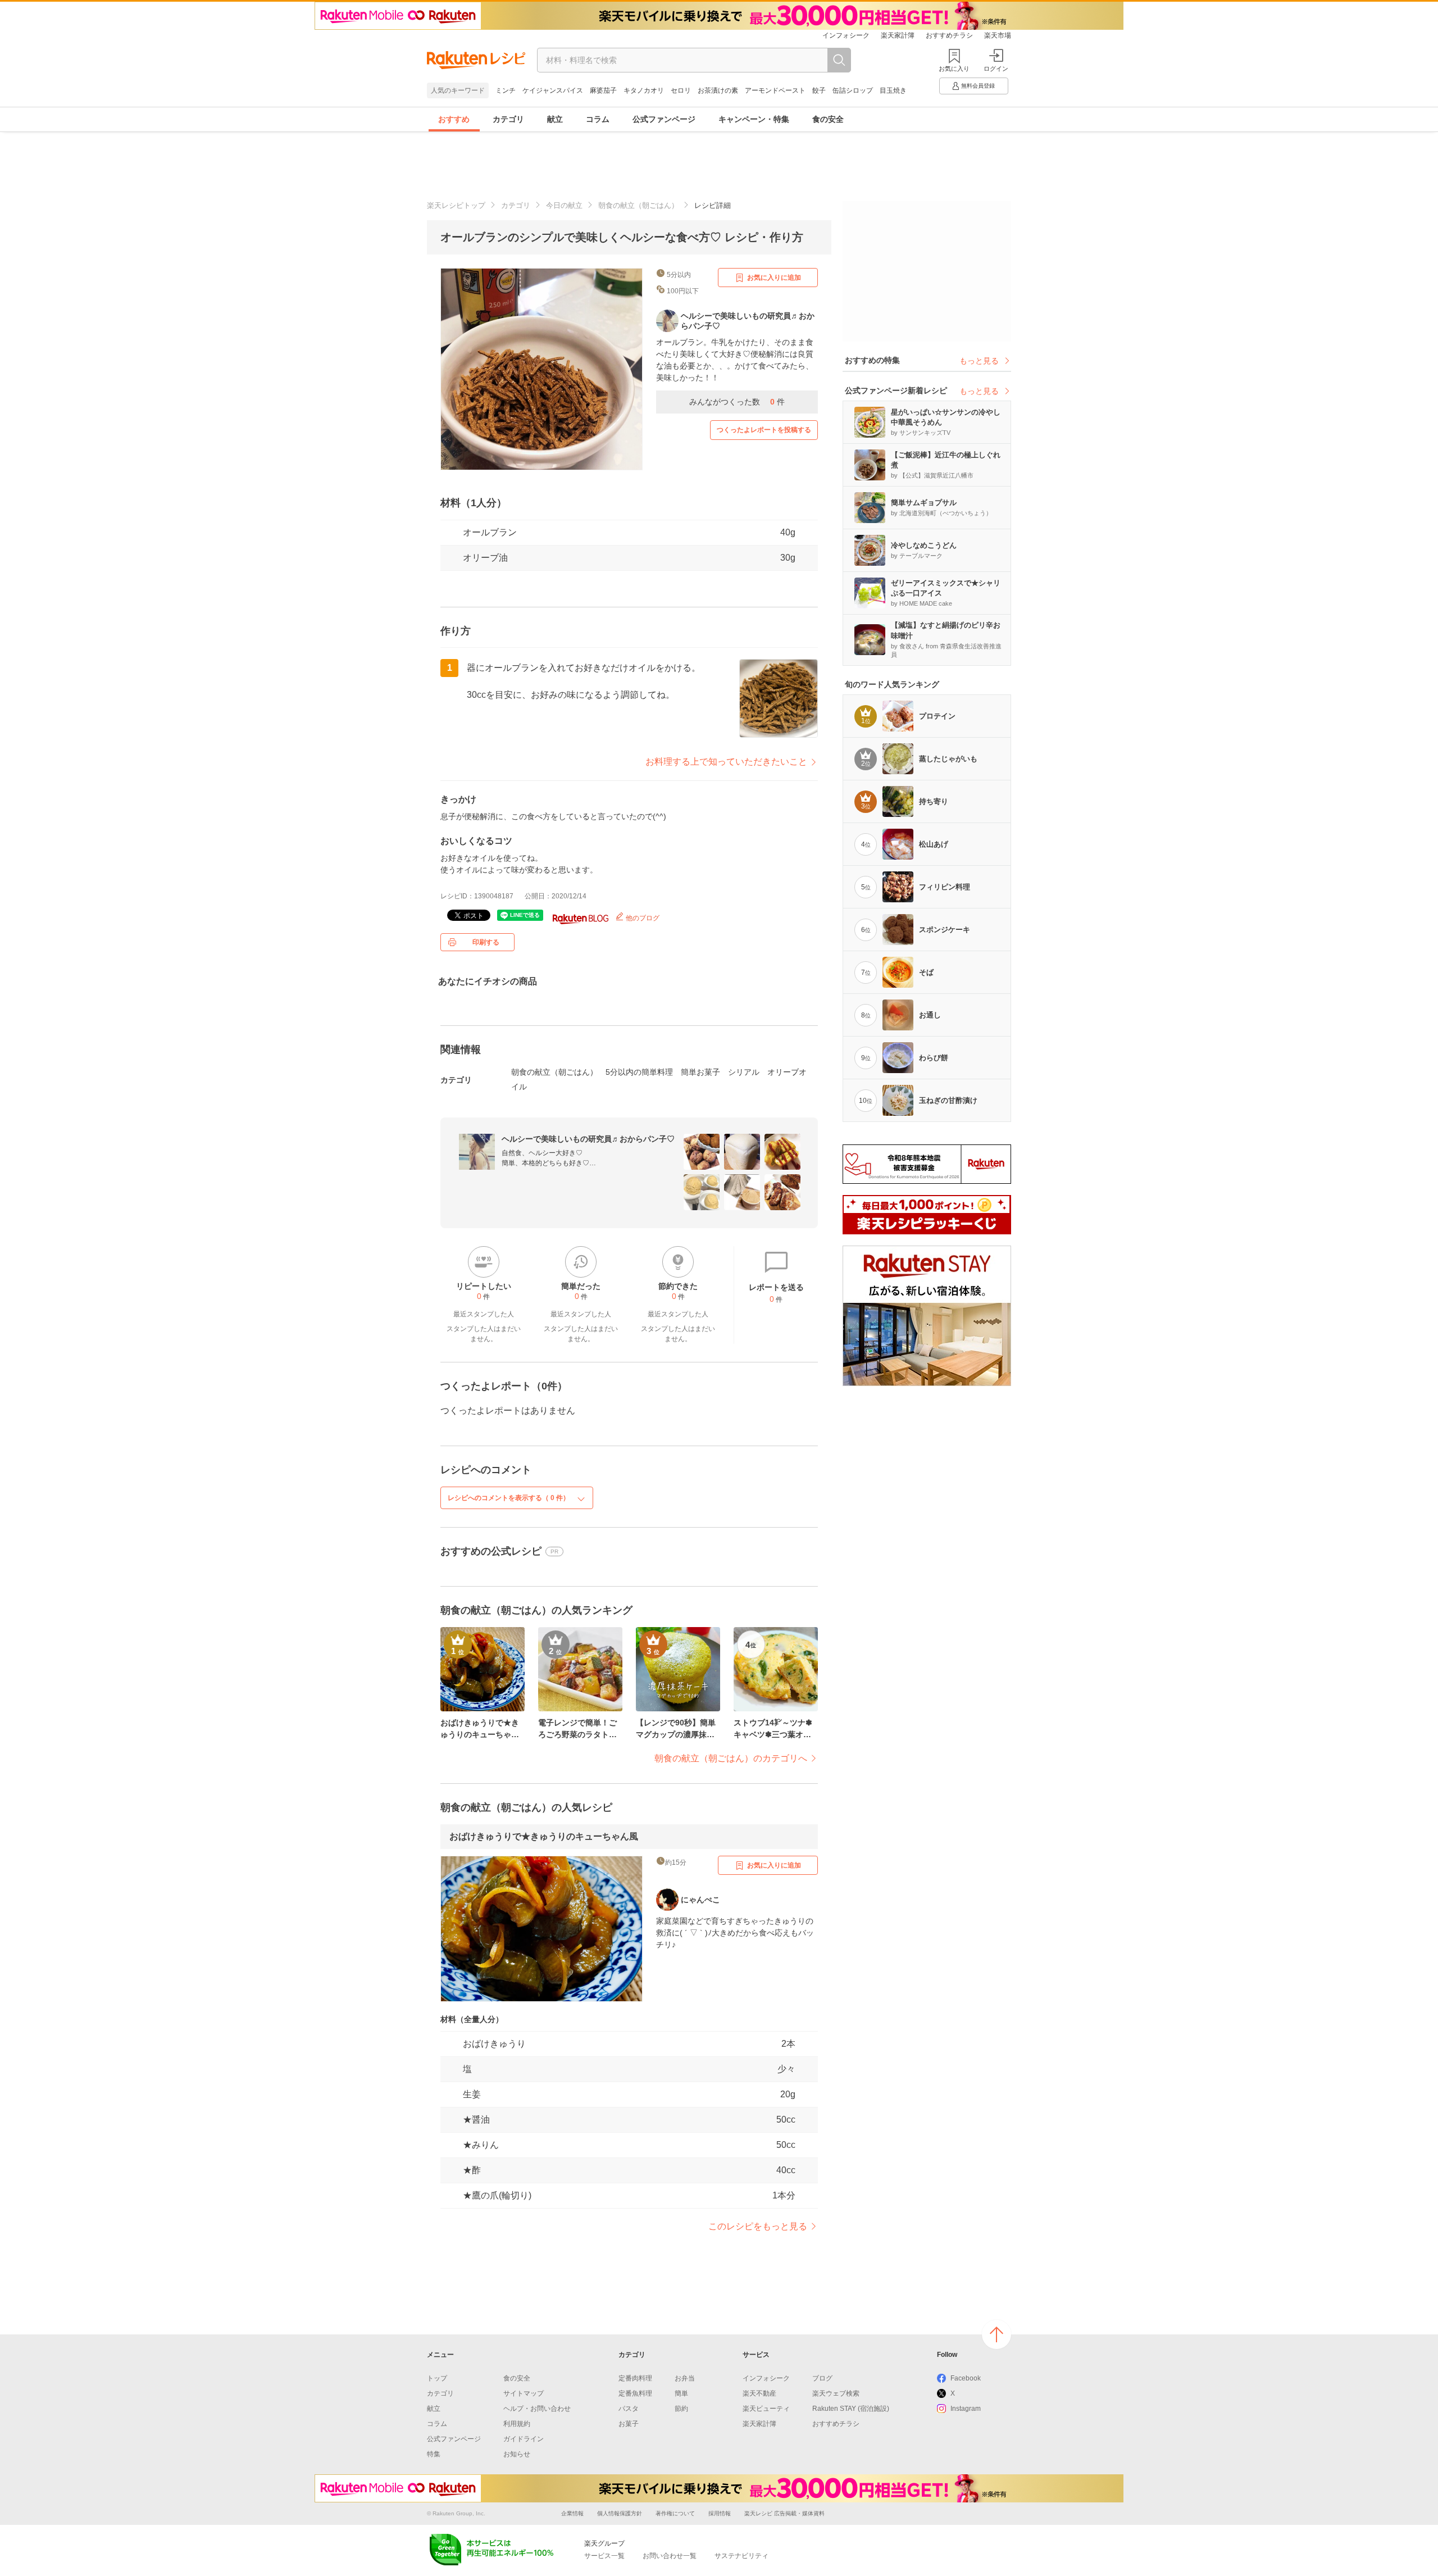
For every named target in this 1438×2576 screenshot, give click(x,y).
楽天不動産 (759, 2393)
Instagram (966, 2409)
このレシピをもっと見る (758, 2226)
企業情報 (572, 2513)
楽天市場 (998, 35)
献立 (555, 119)
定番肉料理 (635, 2378)
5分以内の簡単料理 (639, 1072)
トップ (437, 2378)
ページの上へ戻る (996, 2334)
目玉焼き (893, 90)
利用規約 (517, 2424)
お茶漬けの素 (718, 90)
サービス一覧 (604, 2556)
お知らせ (517, 2454)
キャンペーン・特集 (754, 119)
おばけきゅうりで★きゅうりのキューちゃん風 (544, 1836)
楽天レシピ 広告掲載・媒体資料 (784, 2513)
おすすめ (454, 119)
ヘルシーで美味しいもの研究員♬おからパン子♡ (588, 1139)
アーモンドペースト (775, 90)
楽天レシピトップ (456, 205)
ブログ (822, 2378)
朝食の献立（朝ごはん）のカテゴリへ (731, 1758)
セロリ (681, 90)
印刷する (486, 942)
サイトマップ (524, 2393)
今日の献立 (564, 205)
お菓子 (629, 2424)
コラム (598, 119)
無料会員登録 (978, 86)
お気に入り (954, 69)
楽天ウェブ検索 (836, 2393)
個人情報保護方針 (620, 2513)
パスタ (629, 2409)
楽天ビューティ (766, 2409)
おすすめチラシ (949, 35)
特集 (434, 2454)
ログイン (996, 69)
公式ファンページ (664, 119)
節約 (681, 2409)
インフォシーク (846, 35)
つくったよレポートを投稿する (764, 430)
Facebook (966, 2378)
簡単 (681, 2393)
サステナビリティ (741, 2556)
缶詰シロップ (853, 90)
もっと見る (979, 361)
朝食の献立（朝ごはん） (638, 205)
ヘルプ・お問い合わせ (537, 2409)
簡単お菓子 (700, 1072)
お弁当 (685, 2378)
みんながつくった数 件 (737, 402)
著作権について (675, 2513)
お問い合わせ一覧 (670, 2556)
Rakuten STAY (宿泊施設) (851, 2409)
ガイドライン (524, 2439)
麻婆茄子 (603, 90)
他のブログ (642, 918)
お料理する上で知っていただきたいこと (726, 762)
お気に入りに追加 (774, 278)
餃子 (819, 90)
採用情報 (720, 2513)
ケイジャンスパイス (553, 90)
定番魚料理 (635, 2393)
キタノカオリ (644, 90)
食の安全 (828, 119)
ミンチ (506, 90)
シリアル (744, 1072)
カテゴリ (508, 119)
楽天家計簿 (898, 35)
